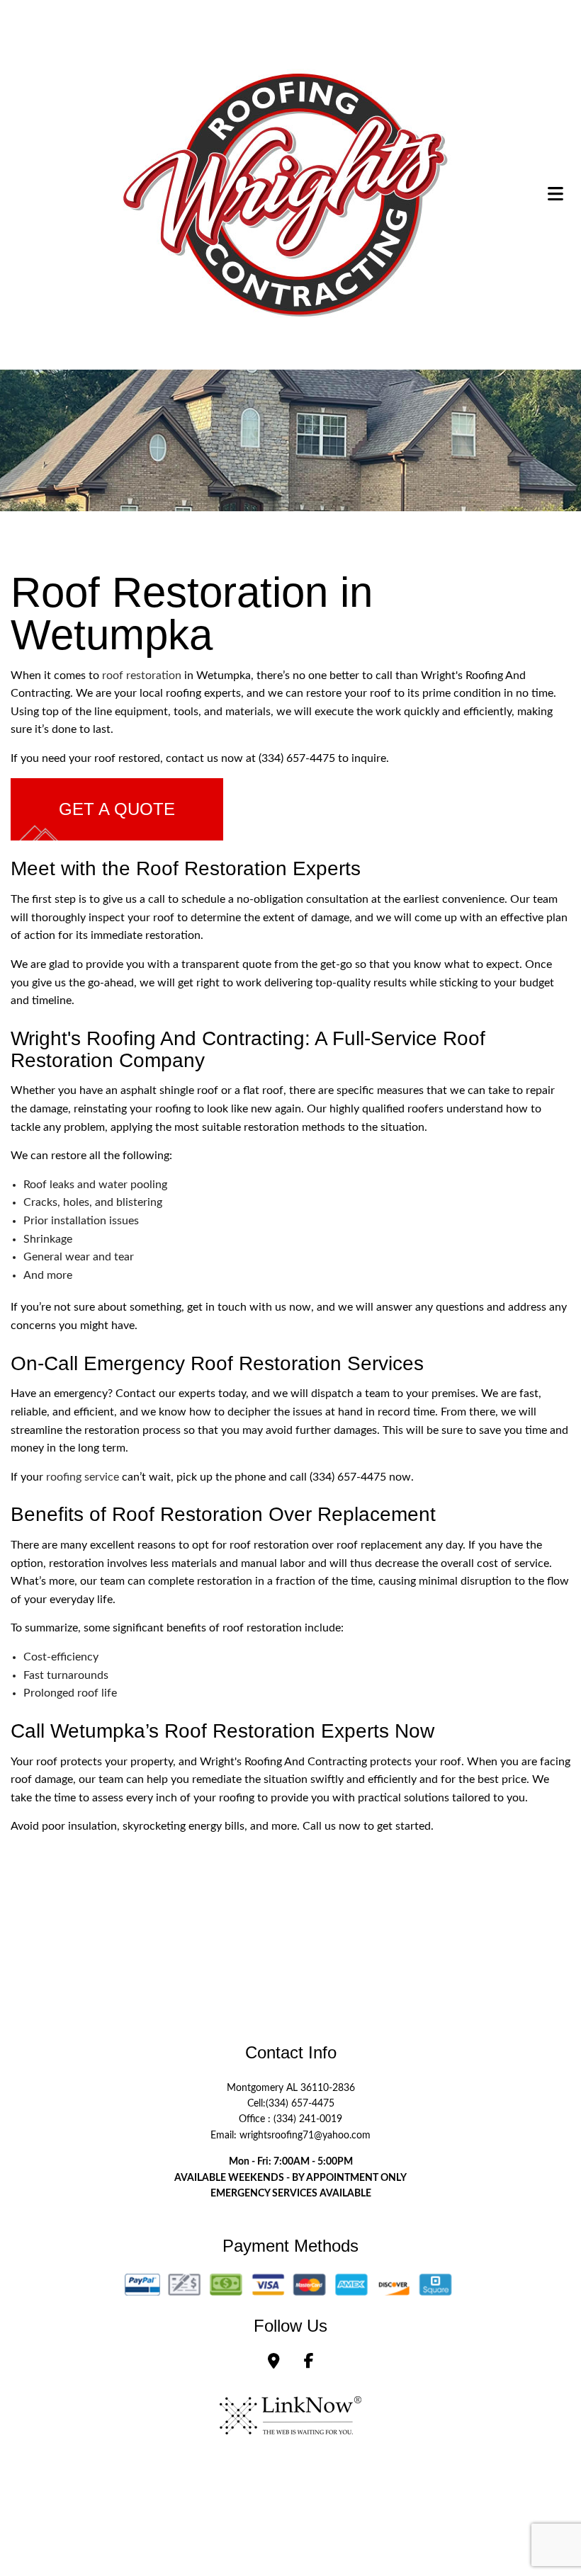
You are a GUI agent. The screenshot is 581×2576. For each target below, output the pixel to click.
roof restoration (142, 676)
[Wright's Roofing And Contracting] (286, 193)
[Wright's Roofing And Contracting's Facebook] (309, 2363)
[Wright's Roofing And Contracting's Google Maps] (274, 2363)
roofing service (83, 1477)
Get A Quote (117, 809)
